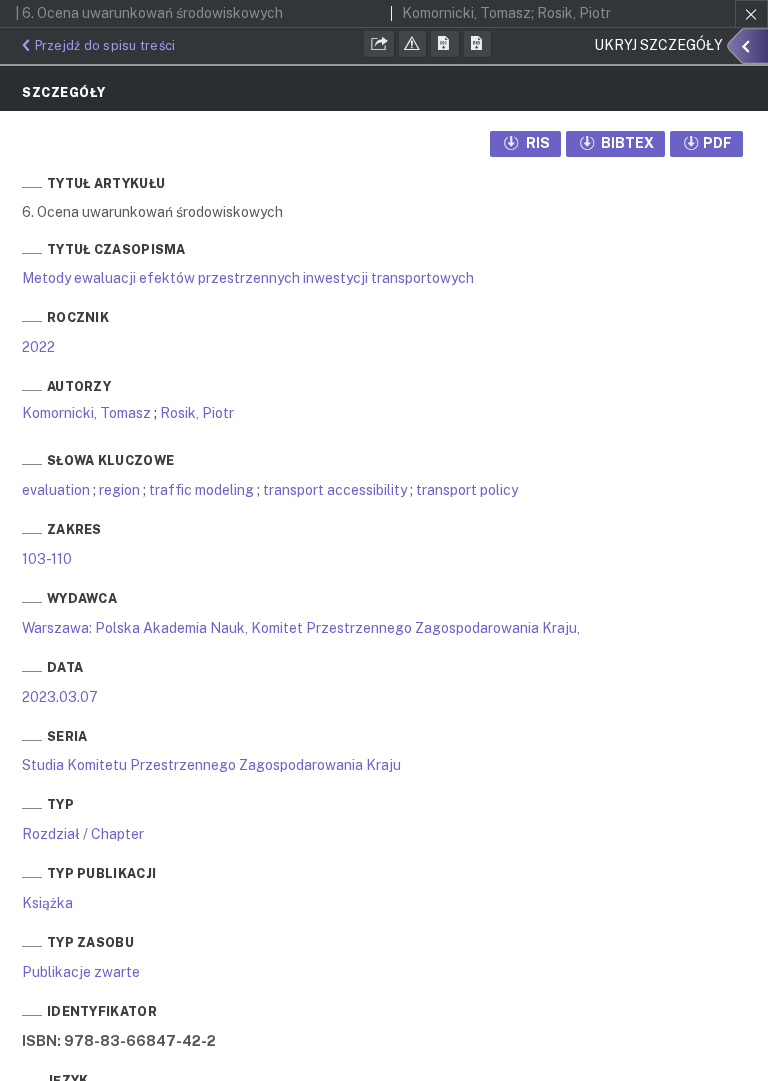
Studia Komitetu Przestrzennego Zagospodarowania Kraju (211, 765)
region (119, 490)
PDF (717, 143)
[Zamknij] (751, 14)
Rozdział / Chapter (83, 834)
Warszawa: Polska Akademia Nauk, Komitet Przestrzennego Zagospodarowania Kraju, (301, 628)
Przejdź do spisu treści (105, 45)
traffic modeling (201, 490)
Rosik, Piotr (197, 413)
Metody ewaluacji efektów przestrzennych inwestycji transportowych (248, 278)
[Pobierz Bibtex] (478, 44)
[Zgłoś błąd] (413, 44)
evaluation (56, 490)
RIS (536, 143)
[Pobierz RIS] (445, 44)
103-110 (47, 559)
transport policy (467, 490)
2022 (38, 347)
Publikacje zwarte (81, 972)
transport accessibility (335, 490)
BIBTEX (626, 143)
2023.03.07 (60, 697)
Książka (47, 903)
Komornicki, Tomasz (86, 413)
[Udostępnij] (379, 44)
